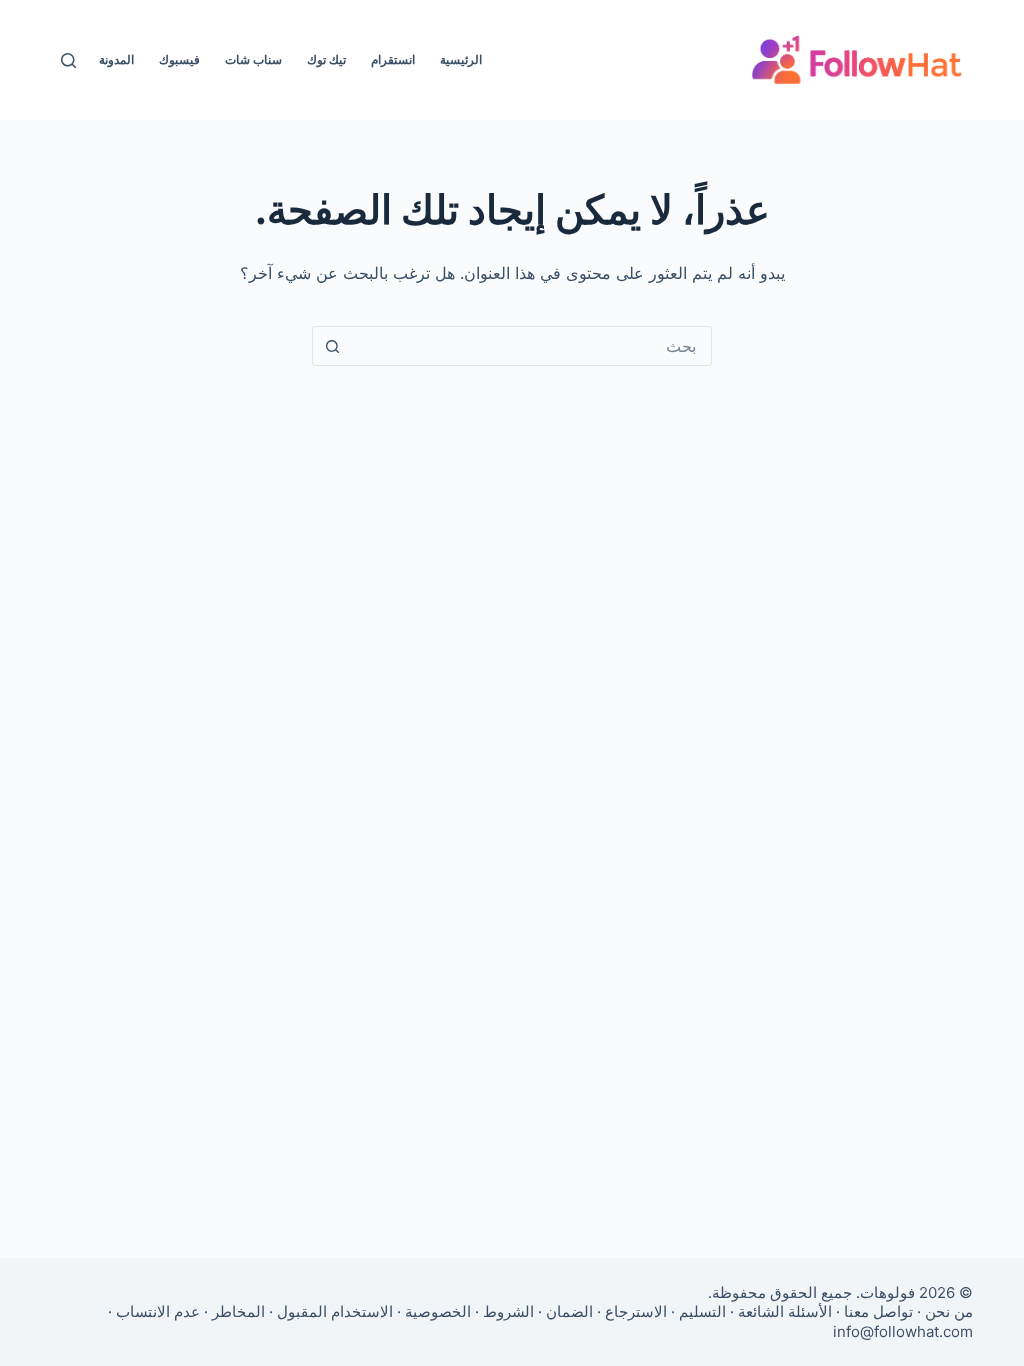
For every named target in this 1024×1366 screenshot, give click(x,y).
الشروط (508, 1311)
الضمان (569, 1311)
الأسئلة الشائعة (785, 1311)
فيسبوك (179, 59)
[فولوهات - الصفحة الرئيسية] (857, 60)
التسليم (702, 1311)
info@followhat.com (903, 1331)
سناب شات (253, 59)
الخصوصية (438, 1311)
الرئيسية (461, 59)
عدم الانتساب (158, 1311)
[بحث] (68, 60)
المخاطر (238, 1311)
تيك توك (326, 59)
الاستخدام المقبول (335, 1311)
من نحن (949, 1311)
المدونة (116, 59)
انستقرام (393, 59)
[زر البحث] (332, 346)
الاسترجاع (636, 1311)
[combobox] (531, 346)
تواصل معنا (878, 1311)
